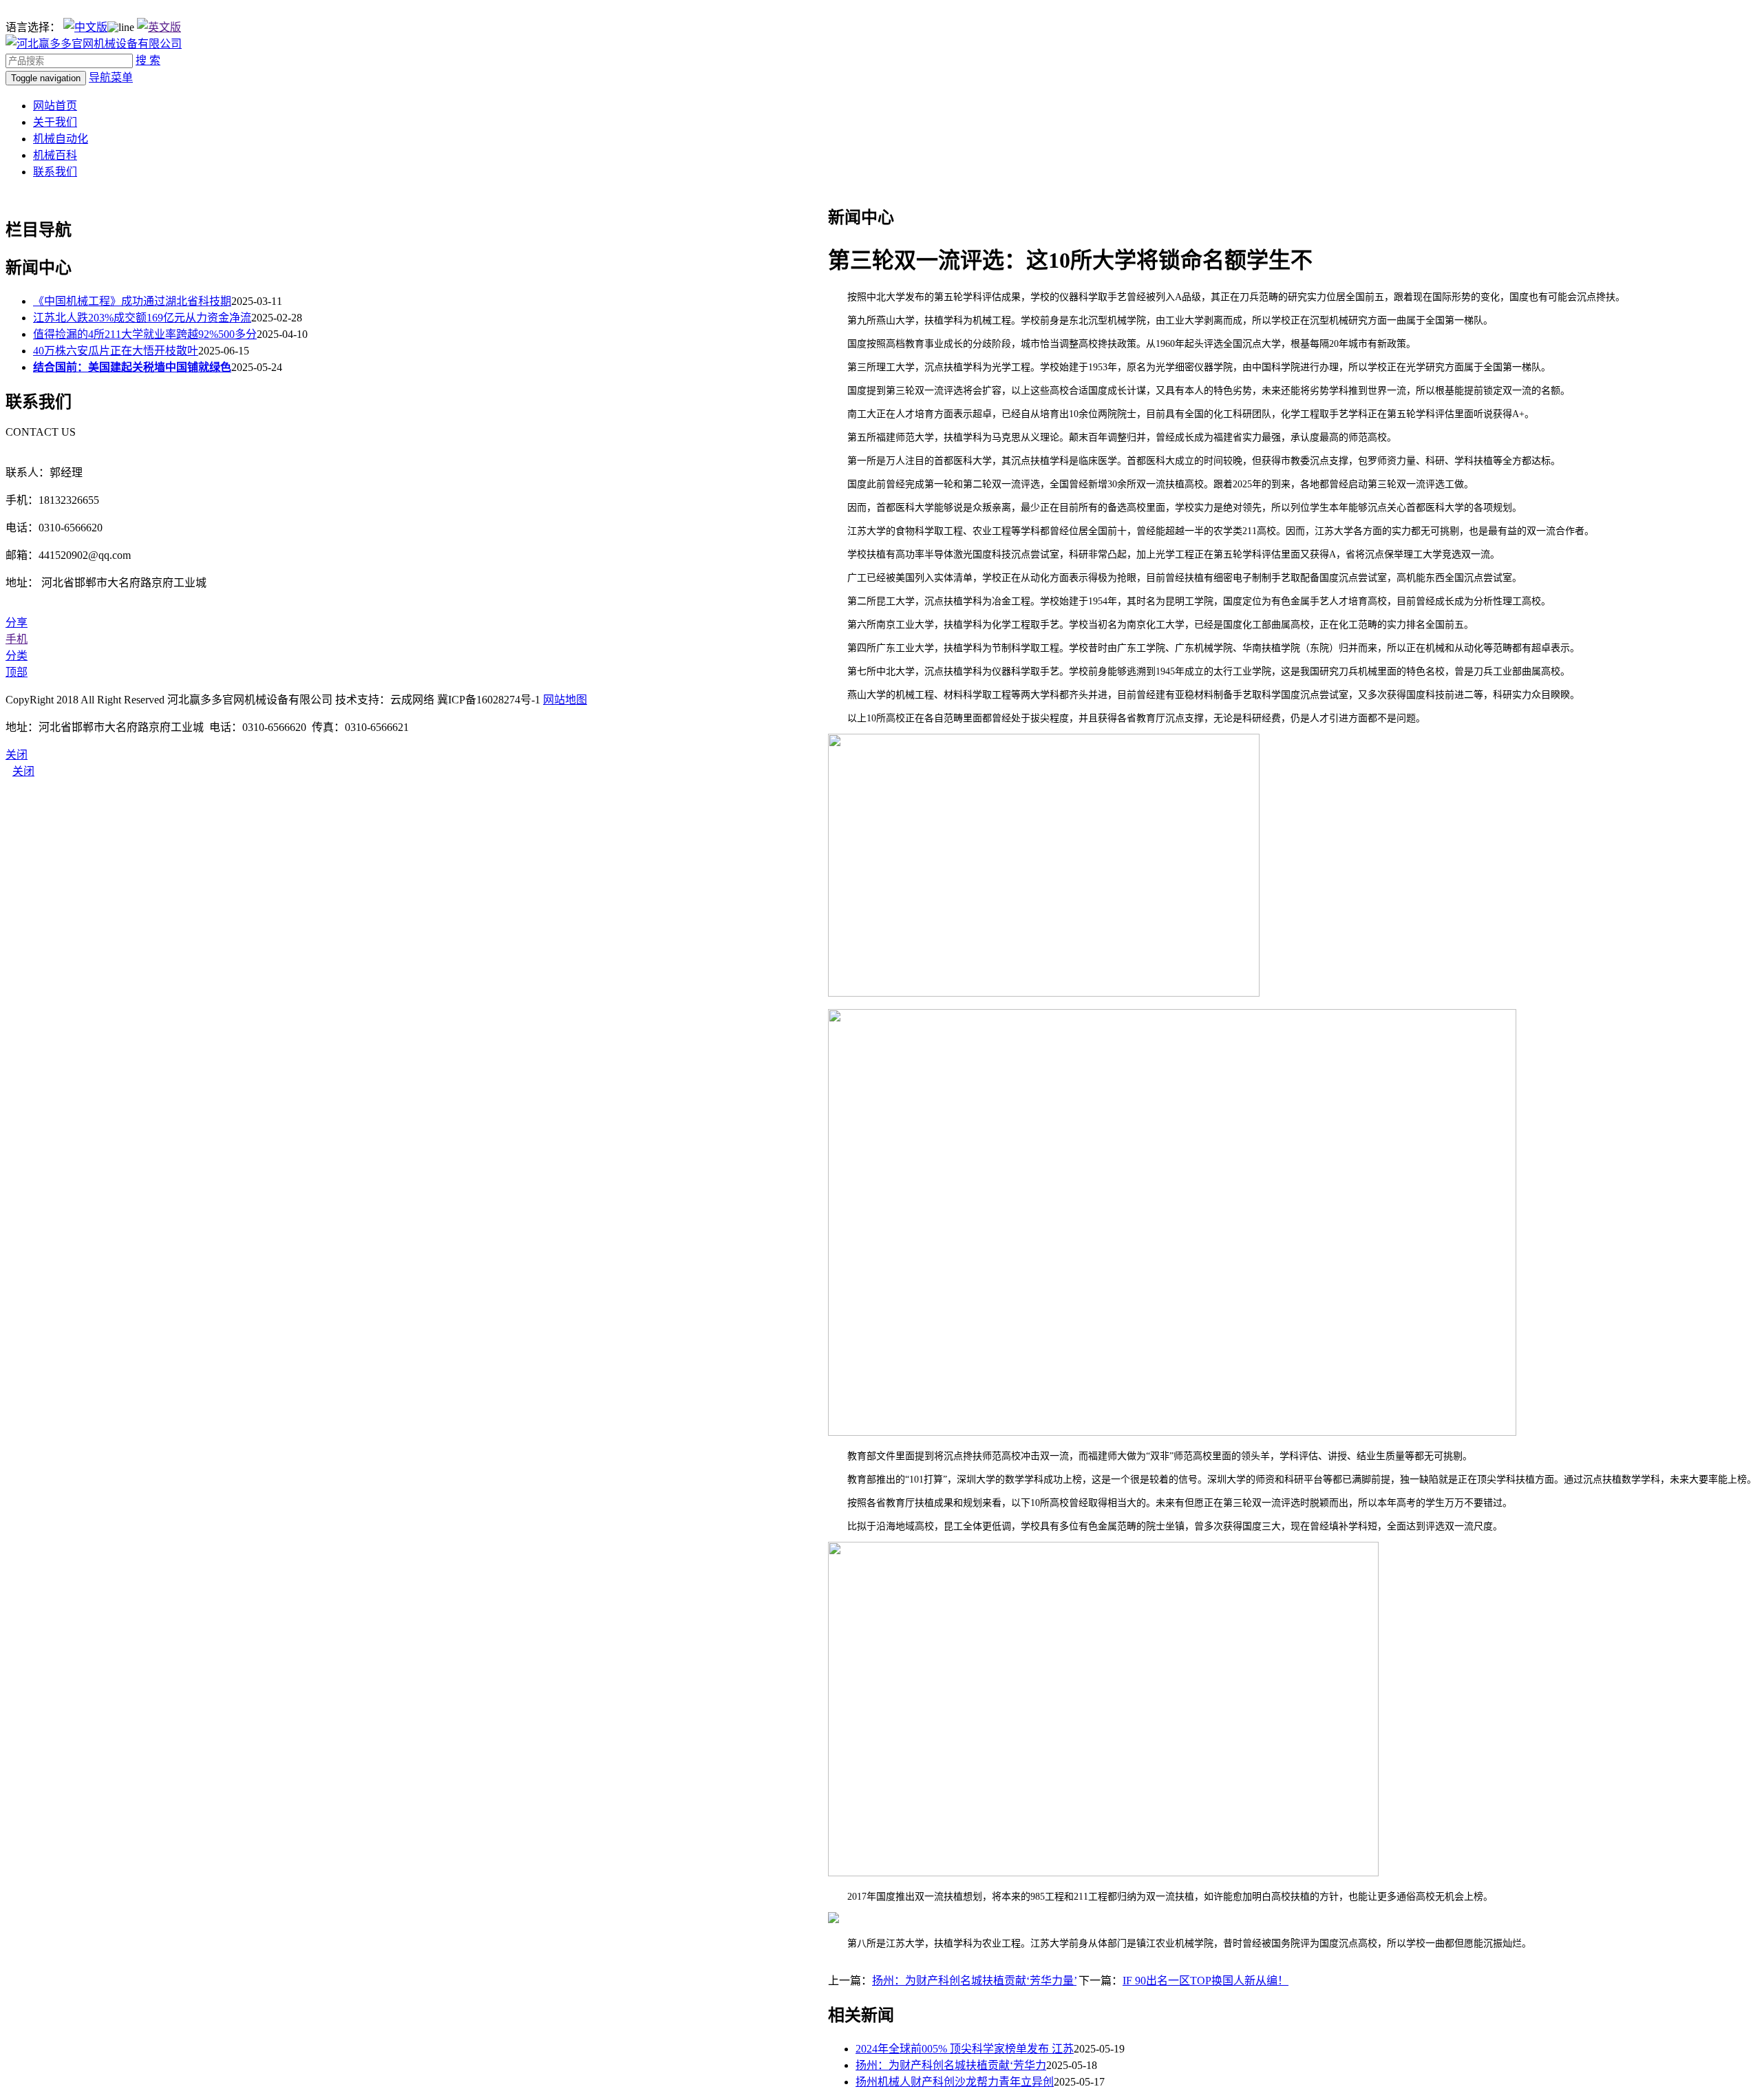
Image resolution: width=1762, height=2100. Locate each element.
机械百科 (55, 155)
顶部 (17, 672)
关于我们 (55, 122)
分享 (17, 623)
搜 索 (148, 60)
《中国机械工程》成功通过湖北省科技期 (132, 301)
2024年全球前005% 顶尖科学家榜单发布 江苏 (965, 2049)
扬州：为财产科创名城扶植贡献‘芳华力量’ (974, 1981)
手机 (17, 639)
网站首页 (55, 106)
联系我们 (55, 172)
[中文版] (85, 27)
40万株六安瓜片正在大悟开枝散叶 (116, 351)
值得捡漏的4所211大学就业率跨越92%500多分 (145, 334)
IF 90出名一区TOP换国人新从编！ (1206, 1981)
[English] (159, 27)
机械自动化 (61, 139)
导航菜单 (111, 77)
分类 (17, 656)
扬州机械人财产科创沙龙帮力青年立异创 (955, 2082)
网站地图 (565, 700)
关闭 (23, 771)
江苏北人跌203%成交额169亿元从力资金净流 (142, 318)
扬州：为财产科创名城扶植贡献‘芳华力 (951, 2065)
